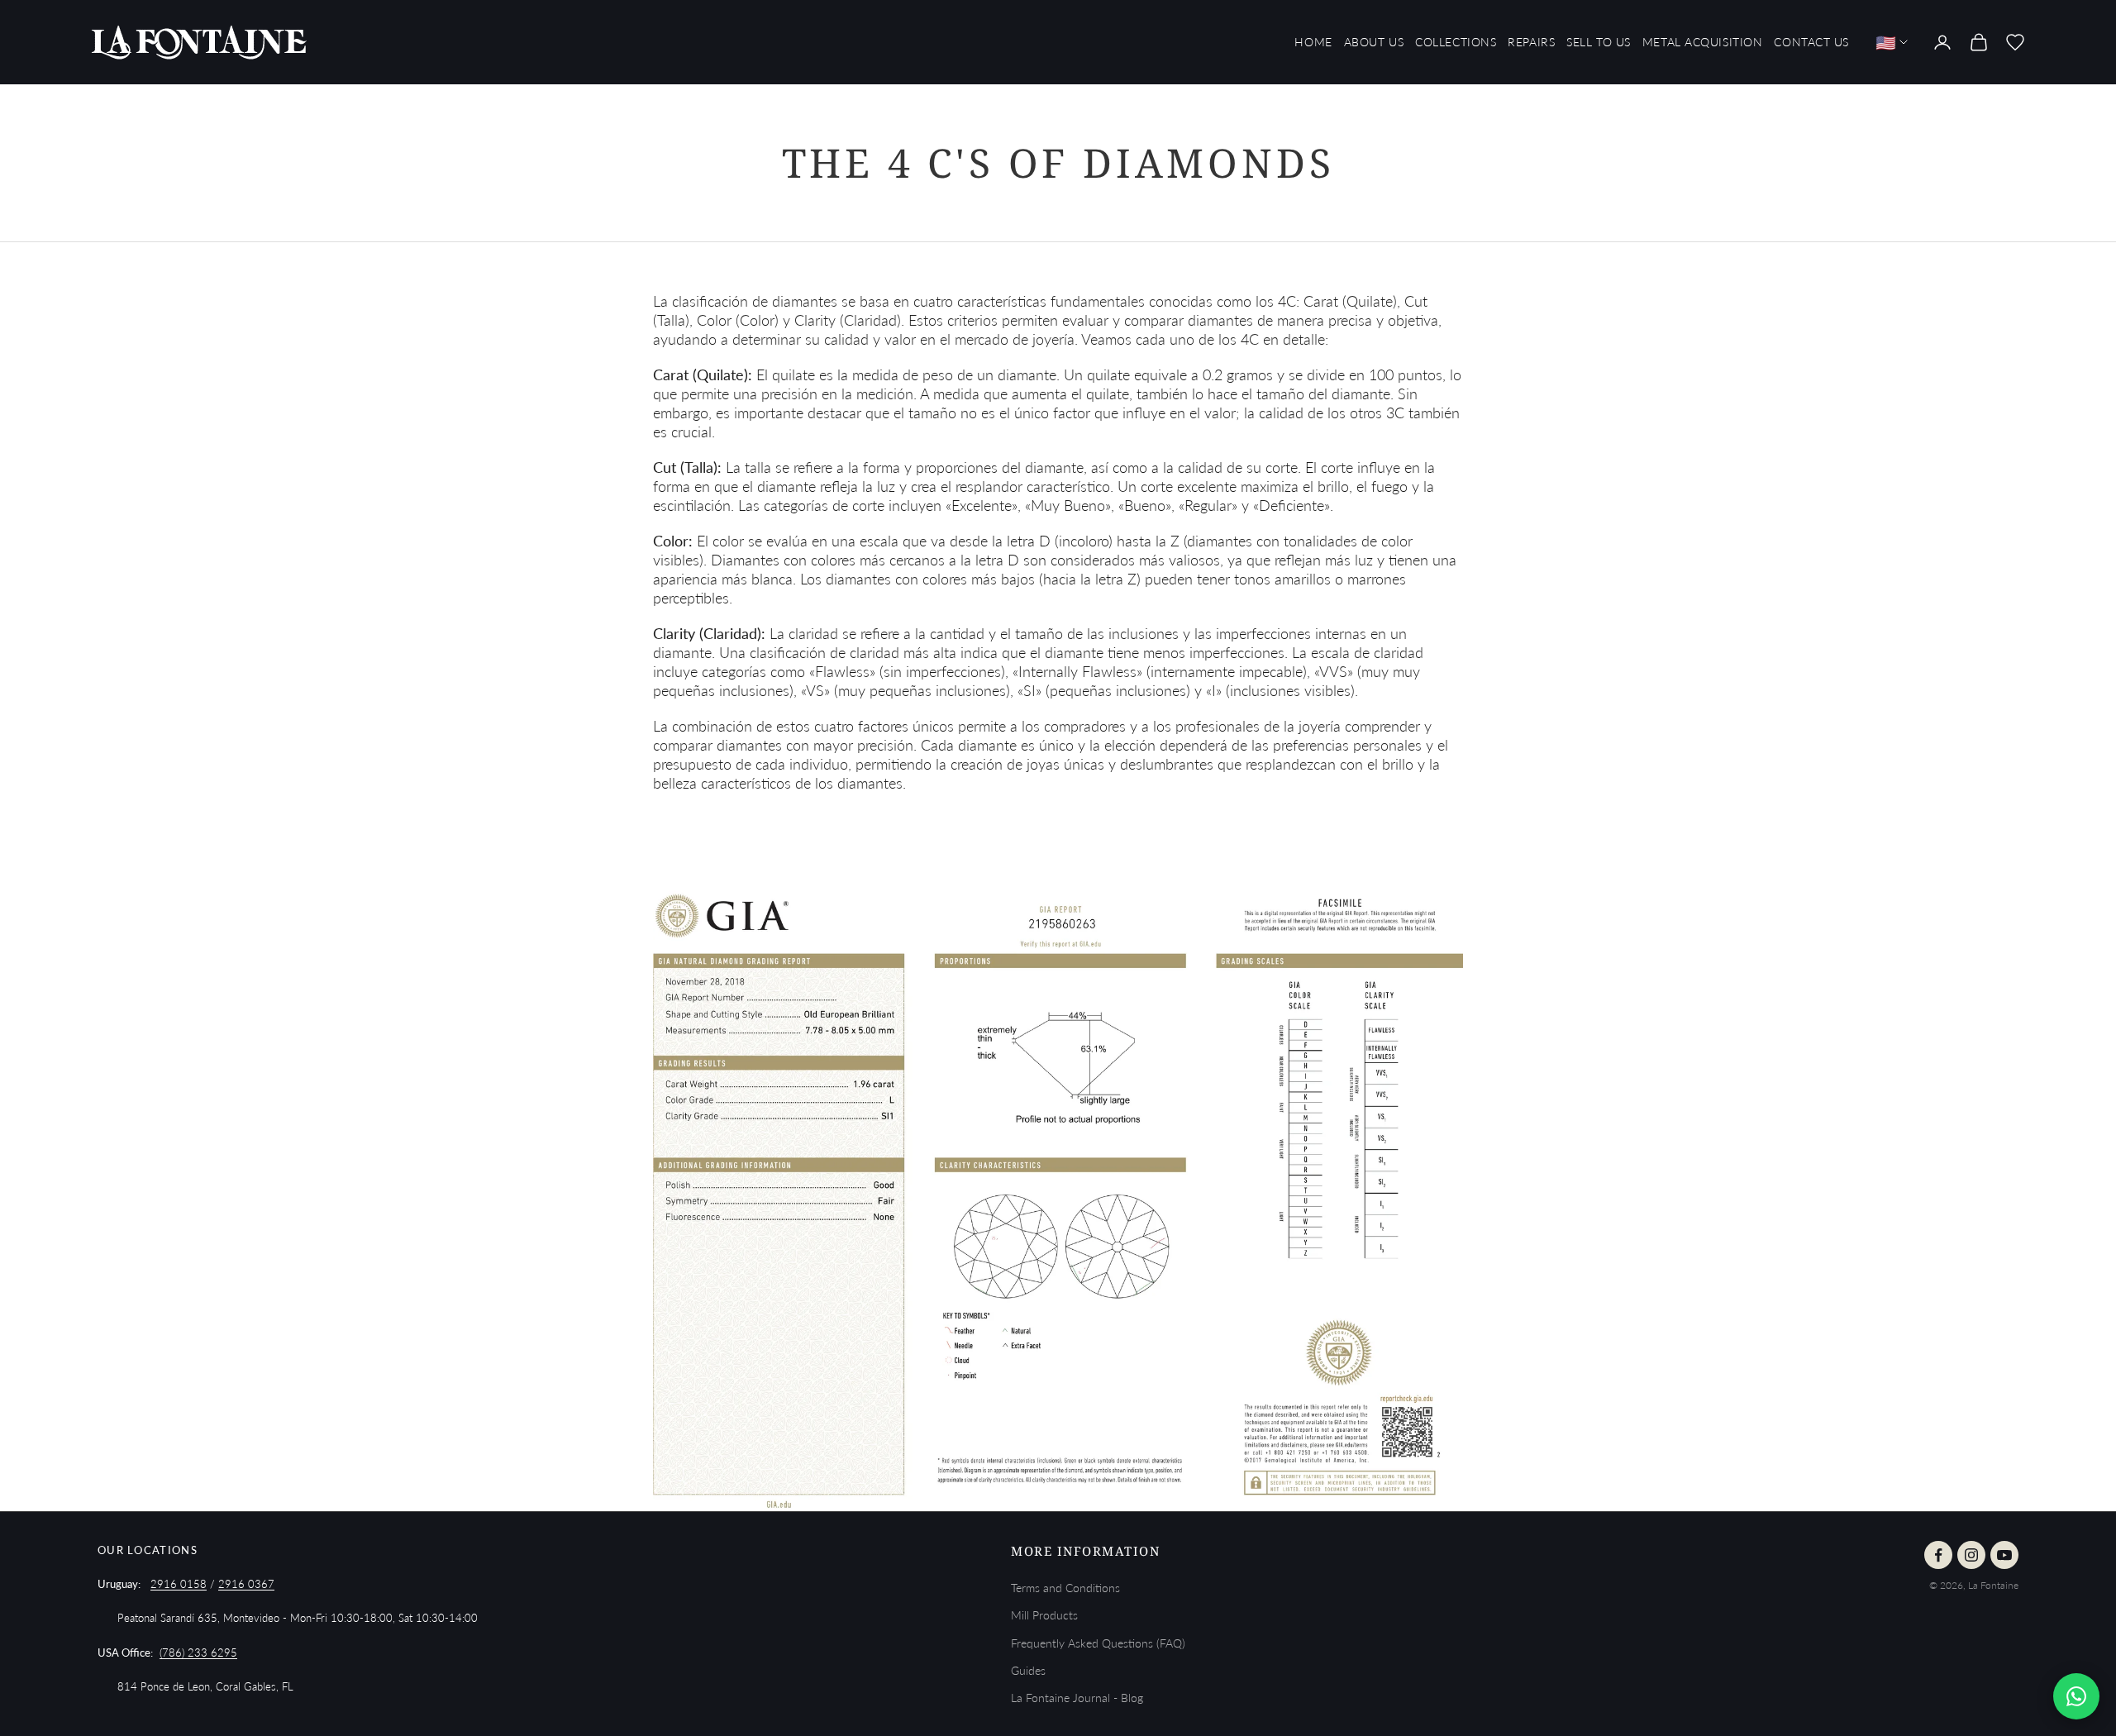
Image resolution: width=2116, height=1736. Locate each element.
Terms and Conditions (1065, 1588)
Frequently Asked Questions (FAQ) (1098, 1643)
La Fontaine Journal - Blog (1077, 1698)
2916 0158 (179, 1584)
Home (1313, 42)
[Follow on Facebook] (1938, 1555)
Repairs (1531, 42)
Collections (1456, 42)
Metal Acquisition (1703, 42)
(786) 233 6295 (198, 1653)
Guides (1028, 1670)
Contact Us (1811, 42)
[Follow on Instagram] (1971, 1555)
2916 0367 (246, 1584)
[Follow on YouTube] (2004, 1555)
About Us (1374, 42)
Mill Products (1044, 1615)
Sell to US (1599, 42)
